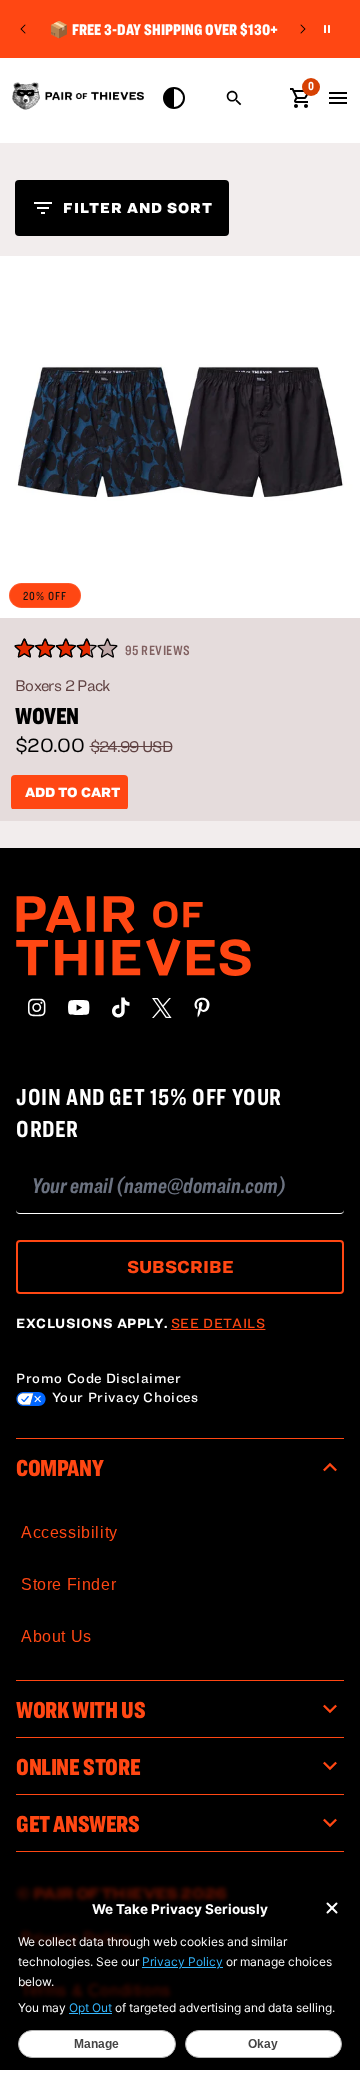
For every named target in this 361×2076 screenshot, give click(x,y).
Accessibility (69, 1532)
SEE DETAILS (218, 1323)
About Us (56, 1636)
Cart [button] (300, 96)
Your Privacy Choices (123, 1397)
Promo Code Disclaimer (99, 1378)
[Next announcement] (303, 29)
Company (59, 1467)
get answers (78, 1823)
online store (78, 1766)
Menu (338, 98)
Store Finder (68, 1584)
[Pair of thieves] (180, 936)
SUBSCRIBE (180, 1266)
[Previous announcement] (23, 29)
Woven (47, 716)
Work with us (80, 1709)
